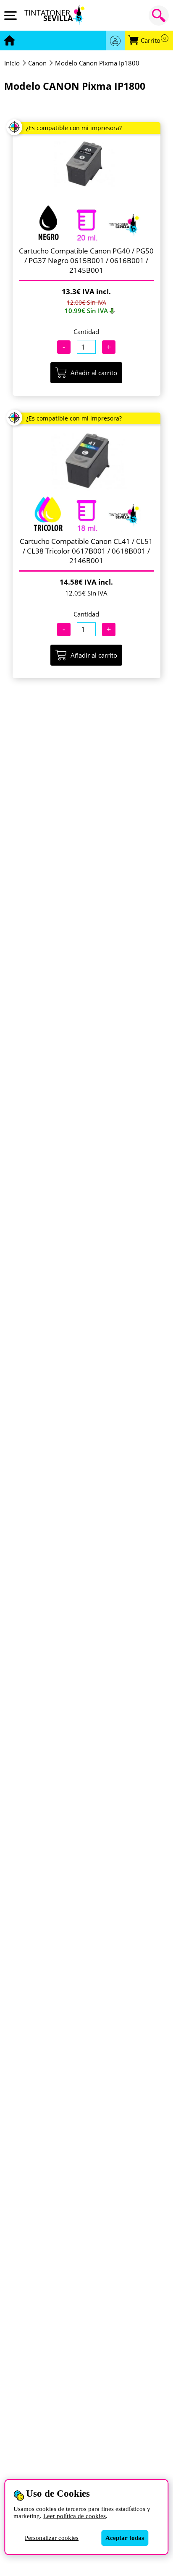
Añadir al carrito (94, 373)
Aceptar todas (125, 2538)
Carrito (153, 40)
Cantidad (86, 332)
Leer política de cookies (75, 2516)
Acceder (115, 40)
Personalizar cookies (52, 2538)
